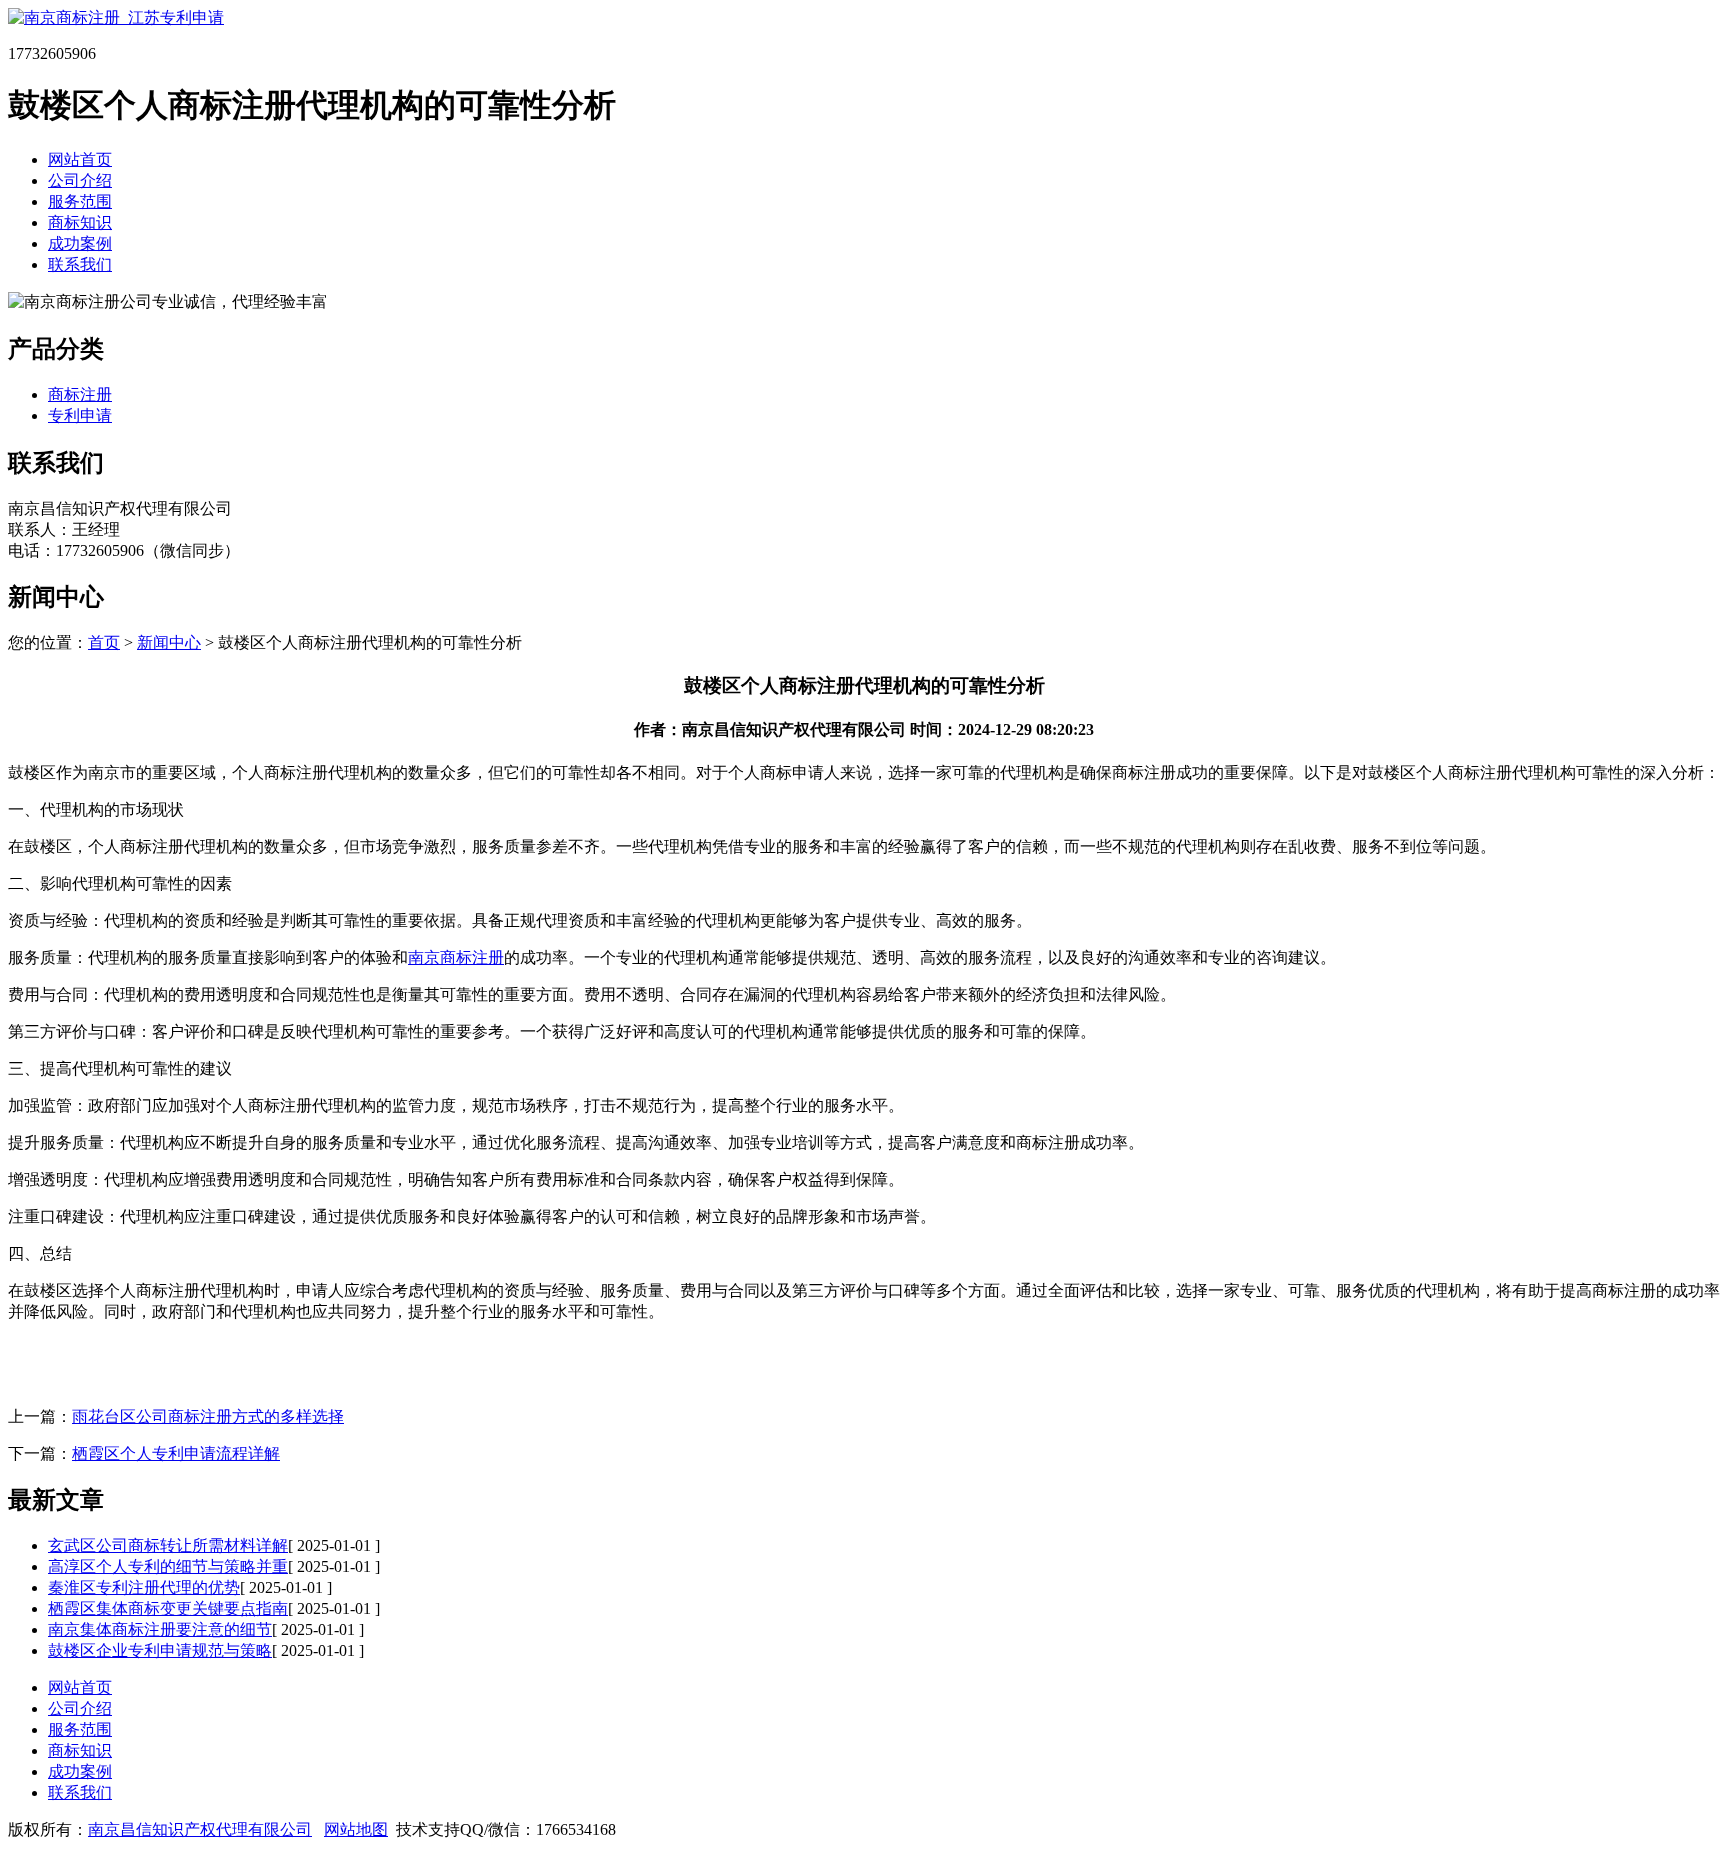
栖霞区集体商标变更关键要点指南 (168, 1608)
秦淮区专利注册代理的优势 (144, 1587)
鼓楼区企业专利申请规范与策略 (160, 1650)
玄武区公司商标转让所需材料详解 (168, 1545)
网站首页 (80, 159)
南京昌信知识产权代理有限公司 (200, 1829)
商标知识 (80, 222)
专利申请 (80, 415)
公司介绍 (80, 180)
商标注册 (80, 394)
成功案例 (80, 243)
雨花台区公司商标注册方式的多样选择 (208, 1416)
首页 (104, 642)
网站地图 (356, 1829)
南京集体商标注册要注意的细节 (160, 1629)
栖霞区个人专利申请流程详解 (176, 1453)
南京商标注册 (456, 957)
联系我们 (80, 264)
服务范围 (80, 201)
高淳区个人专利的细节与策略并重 (168, 1566)
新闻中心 (169, 642)
